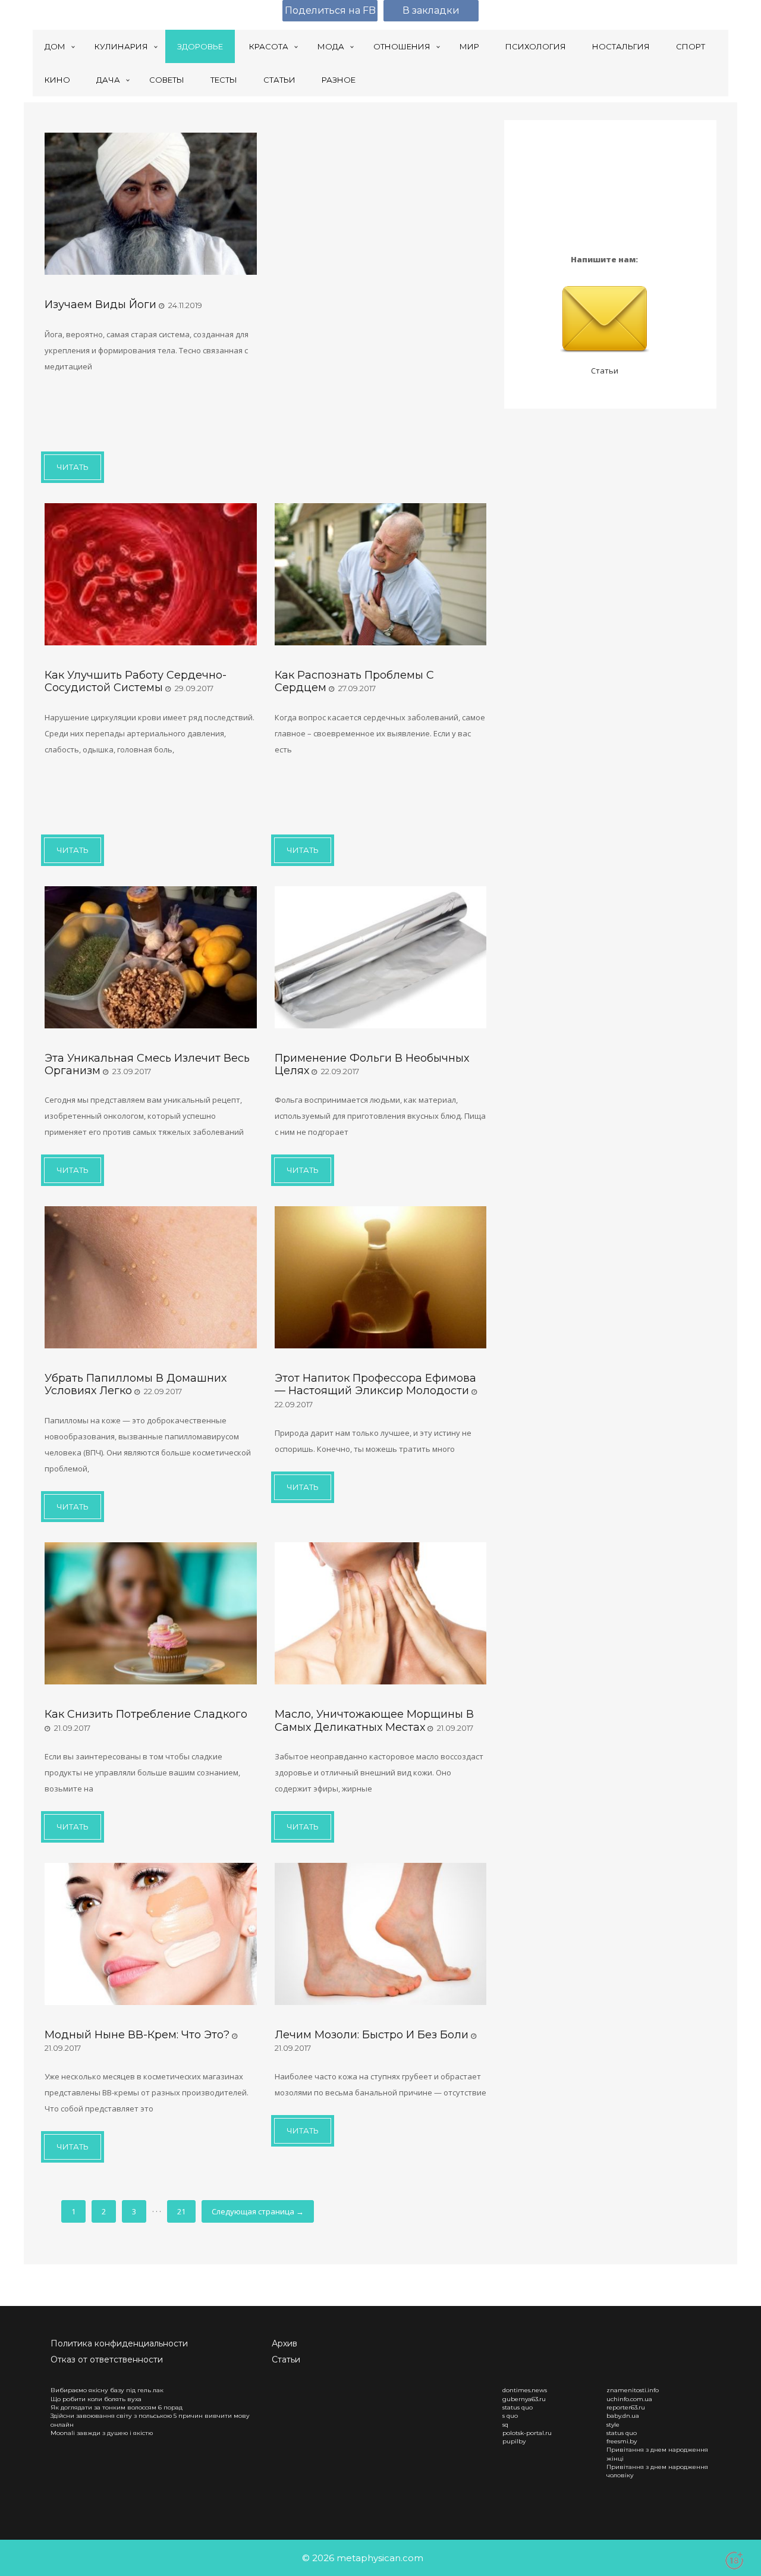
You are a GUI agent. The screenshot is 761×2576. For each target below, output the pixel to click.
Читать (73, 467)
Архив (284, 2343)
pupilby (514, 2441)
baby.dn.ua (623, 2416)
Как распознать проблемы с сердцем (354, 681)
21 (181, 2211)
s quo (510, 2416)
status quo (518, 2407)
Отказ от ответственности (107, 2359)
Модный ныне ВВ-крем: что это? (137, 2035)
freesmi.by (622, 2441)
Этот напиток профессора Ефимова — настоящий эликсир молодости (375, 1384)
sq (505, 2425)
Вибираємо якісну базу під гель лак (107, 2390)
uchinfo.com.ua (629, 2399)
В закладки (431, 10)
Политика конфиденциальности (119, 2343)
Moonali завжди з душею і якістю (102, 2433)
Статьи (605, 371)
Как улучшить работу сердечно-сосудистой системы (136, 681)
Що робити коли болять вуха (96, 2399)
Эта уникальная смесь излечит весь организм (147, 1064)
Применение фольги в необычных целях (372, 1064)
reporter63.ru (626, 2407)
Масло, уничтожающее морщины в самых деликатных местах (374, 1720)
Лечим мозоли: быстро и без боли (372, 2035)
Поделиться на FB (330, 10)
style (613, 2425)
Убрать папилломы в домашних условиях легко (136, 1384)
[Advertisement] (140, 410)
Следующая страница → (258, 2211)
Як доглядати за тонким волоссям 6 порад (117, 2407)
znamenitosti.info (633, 2390)
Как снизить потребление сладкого (146, 1714)
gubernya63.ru (524, 2399)
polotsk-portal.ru (527, 2433)
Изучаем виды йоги (100, 305)
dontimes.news (525, 2390)
